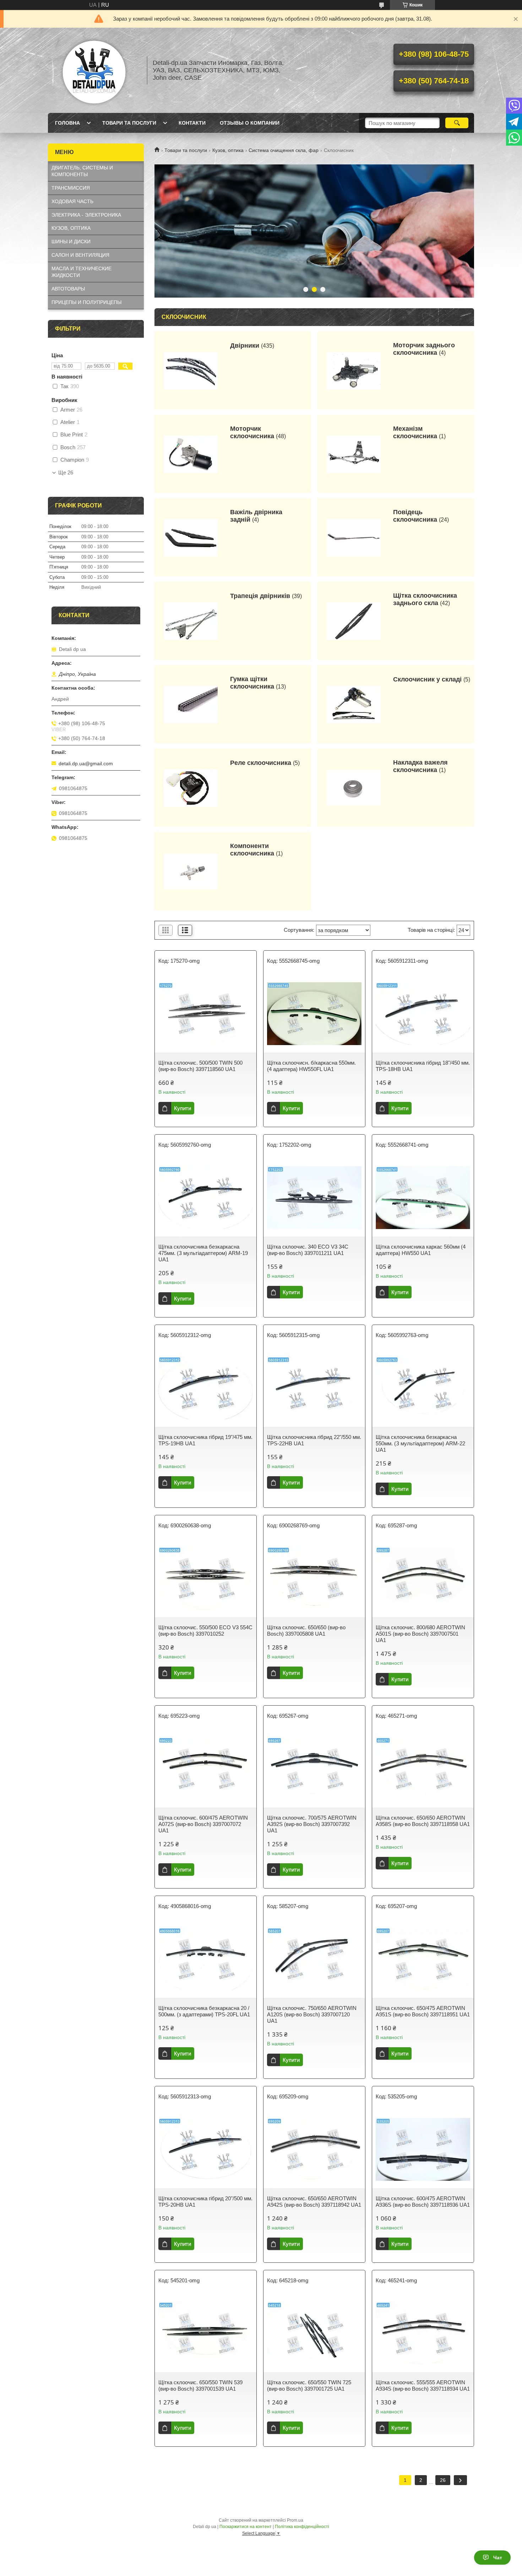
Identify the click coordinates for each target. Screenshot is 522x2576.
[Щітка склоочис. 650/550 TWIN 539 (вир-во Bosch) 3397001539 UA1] (206, 2333)
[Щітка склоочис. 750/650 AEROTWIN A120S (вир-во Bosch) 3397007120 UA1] (314, 1959)
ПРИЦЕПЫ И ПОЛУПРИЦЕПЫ (86, 302)
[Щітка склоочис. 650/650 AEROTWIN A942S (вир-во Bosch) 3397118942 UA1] (314, 2149)
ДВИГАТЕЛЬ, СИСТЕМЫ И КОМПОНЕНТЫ (82, 171)
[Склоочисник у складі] (354, 704)
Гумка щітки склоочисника (252, 683)
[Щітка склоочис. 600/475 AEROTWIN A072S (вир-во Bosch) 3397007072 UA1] (206, 1768)
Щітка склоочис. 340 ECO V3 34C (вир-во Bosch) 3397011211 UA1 (308, 1250)
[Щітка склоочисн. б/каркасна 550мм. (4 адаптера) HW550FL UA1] (314, 1013)
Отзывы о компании (250, 123)
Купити (183, 1108)
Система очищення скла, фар (284, 150)
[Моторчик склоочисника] (191, 454)
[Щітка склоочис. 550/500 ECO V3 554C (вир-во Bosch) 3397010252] (206, 1578)
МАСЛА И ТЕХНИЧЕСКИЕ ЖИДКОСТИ (81, 272)
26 (443, 2480)
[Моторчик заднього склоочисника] (354, 370)
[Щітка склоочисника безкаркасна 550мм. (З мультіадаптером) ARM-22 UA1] (423, 1388)
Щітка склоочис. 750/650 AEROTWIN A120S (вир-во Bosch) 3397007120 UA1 (312, 2014)
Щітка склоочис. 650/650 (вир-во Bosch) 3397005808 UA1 (306, 1631)
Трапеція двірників (260, 596)
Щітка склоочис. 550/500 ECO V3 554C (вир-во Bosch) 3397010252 (205, 1631)
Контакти (192, 123)
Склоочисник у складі (427, 679)
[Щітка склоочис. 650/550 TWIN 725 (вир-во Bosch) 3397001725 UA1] (314, 2333)
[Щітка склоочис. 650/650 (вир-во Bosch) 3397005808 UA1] (314, 1578)
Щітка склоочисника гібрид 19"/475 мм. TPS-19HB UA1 (205, 1440)
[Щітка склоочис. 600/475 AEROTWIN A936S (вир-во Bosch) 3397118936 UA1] (423, 2149)
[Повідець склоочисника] (354, 537)
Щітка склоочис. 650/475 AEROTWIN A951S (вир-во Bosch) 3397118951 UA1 (423, 2011)
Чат (498, 2558)
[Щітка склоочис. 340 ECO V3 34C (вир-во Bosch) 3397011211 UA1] (314, 1197)
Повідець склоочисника (415, 516)
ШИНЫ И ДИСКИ (71, 241)
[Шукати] (457, 123)
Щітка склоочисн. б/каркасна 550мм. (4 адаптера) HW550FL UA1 (311, 1066)
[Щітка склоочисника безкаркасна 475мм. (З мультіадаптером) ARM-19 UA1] (206, 1197)
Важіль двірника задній (256, 516)
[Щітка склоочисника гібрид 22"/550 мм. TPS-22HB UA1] (314, 1388)
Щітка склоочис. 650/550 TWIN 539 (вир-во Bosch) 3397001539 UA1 (200, 2385)
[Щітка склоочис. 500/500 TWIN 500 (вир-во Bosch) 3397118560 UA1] (206, 1013)
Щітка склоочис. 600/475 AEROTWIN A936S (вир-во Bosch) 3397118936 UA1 (423, 2202)
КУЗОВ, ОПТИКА (71, 228)
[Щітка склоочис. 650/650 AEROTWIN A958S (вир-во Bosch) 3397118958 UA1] (423, 1768)
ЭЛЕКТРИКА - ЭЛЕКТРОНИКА (86, 215)
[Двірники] (191, 370)
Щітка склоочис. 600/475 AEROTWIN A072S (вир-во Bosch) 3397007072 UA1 (203, 1824)
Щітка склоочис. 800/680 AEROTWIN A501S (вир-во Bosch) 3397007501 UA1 (420, 1634)
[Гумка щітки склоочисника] (191, 704)
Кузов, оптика (228, 150)
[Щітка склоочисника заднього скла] (354, 621)
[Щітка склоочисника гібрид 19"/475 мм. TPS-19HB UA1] (206, 1388)
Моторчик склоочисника (252, 432)
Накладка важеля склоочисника (420, 766)
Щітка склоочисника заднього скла (425, 599)
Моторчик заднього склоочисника (424, 349)
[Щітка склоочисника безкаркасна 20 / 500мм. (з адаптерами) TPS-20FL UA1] (206, 1959)
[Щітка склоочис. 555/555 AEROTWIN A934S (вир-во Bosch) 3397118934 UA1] (423, 2333)
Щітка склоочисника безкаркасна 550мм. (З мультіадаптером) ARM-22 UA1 (420, 1443)
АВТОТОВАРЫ (68, 289)
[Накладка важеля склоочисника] (354, 788)
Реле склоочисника (261, 763)
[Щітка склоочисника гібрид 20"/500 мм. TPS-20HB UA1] (206, 2149)
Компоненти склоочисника (252, 850)
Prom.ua (295, 2520)
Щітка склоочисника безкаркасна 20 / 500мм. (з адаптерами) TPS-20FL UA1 (204, 2011)
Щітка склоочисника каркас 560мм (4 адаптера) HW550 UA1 (421, 1250)
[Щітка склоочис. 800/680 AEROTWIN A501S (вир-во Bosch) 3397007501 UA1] (423, 1578)
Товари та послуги (129, 123)
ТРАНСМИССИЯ (71, 188)
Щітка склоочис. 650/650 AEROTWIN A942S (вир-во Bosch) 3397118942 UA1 (314, 2202)
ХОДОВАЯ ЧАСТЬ (72, 201)
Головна (67, 123)
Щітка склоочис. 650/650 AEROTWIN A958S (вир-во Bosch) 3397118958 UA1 (423, 1821)
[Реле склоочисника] (191, 788)
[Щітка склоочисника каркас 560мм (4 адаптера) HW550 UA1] (423, 1197)
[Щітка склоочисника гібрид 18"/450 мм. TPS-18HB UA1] (423, 1013)
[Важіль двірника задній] (191, 537)
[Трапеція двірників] (191, 621)
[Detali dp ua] (94, 70)
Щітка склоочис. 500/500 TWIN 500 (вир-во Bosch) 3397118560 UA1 (200, 1066)
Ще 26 (66, 473)
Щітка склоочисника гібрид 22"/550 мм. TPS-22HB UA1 (314, 1440)
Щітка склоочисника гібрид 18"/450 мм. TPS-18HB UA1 (423, 1066)
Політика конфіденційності (302, 2527)
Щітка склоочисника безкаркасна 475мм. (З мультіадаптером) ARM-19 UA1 (203, 1253)
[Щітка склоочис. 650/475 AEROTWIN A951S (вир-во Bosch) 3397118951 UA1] (423, 1959)
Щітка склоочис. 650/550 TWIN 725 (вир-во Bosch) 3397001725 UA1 (309, 2385)
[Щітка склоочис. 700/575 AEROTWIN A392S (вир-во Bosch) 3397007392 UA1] (314, 1768)
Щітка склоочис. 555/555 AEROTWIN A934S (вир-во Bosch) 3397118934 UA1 (423, 2385)
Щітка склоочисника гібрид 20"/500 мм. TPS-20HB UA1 (205, 2202)
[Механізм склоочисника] (354, 454)
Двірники (245, 346)
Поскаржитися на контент (246, 2527)
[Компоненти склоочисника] (191, 871)
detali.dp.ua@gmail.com (86, 763)
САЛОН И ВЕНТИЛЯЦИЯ (80, 255)
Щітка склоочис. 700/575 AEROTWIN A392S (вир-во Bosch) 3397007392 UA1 (312, 1824)
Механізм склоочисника (415, 432)
